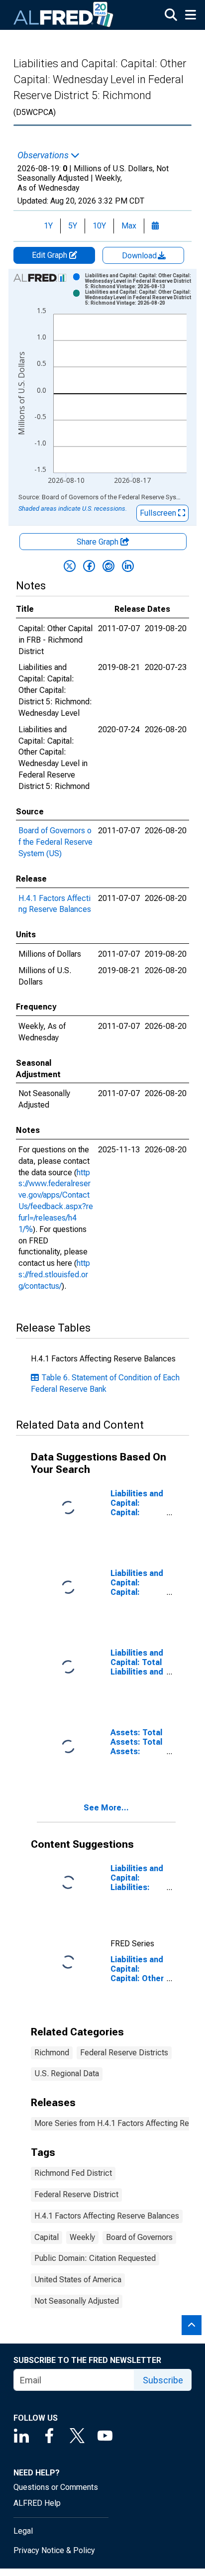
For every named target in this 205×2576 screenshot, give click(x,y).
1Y (48, 226)
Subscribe (163, 2380)
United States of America (78, 2280)
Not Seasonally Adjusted (77, 2301)
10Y (99, 226)
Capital (47, 2237)
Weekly (82, 2237)
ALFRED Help (37, 2503)
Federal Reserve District (76, 2194)
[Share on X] (70, 566)
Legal (23, 2531)
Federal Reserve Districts (124, 2053)
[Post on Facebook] (89, 566)
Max (129, 226)
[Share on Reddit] (108, 566)
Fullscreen (159, 513)
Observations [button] (44, 155)
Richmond (52, 2053)
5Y (73, 226)
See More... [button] (106, 1808)
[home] (64, 15)
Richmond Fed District (73, 2173)
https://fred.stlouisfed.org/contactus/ (54, 1275)
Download (140, 256)
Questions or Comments (56, 2487)
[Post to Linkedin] (128, 566)
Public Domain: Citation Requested (95, 2258)
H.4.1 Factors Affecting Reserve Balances (107, 2216)
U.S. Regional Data (67, 2073)
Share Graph (99, 542)
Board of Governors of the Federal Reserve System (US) (55, 842)
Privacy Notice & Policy (54, 2550)
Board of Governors (139, 2237)
